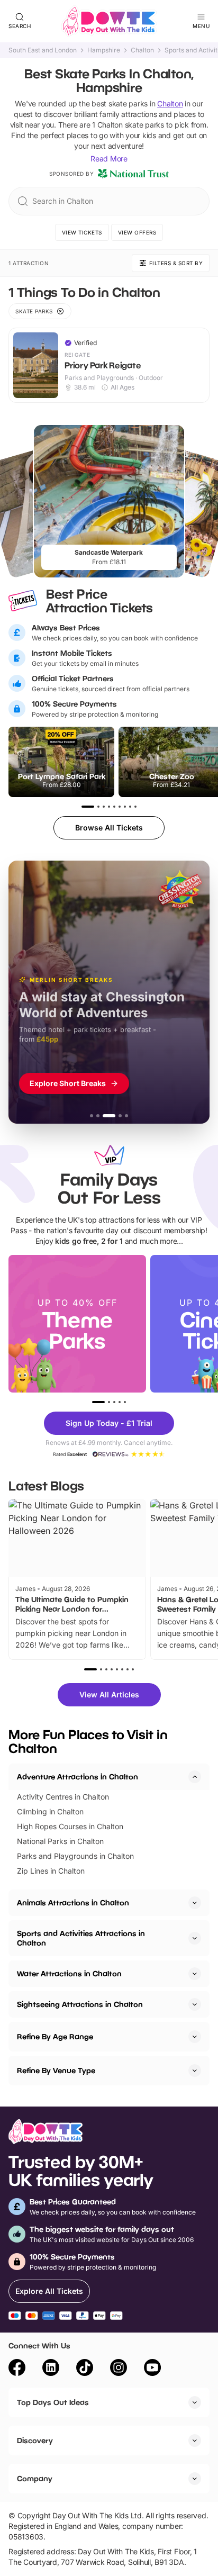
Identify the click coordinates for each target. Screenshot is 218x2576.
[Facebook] (17, 2369)
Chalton (142, 50)
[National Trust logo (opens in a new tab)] (133, 174)
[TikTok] (85, 2369)
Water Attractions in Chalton (69, 1973)
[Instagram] (119, 2369)
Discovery (35, 2440)
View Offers (137, 232)
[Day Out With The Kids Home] (109, 21)
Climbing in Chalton (50, 1811)
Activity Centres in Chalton (63, 1797)
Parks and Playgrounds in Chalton (75, 1856)
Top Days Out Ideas (53, 2402)
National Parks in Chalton (60, 1841)
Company (35, 2478)
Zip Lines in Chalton (51, 1871)
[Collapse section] (195, 1777)
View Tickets (82, 232)
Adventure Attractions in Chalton (78, 1777)
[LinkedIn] (51, 2369)
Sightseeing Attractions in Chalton (80, 2004)
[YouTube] (152, 2369)
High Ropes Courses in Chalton (70, 1826)
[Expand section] (195, 1903)
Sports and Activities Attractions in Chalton (81, 1938)
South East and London (43, 50)
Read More (109, 159)
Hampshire (104, 50)
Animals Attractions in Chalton (73, 1902)
